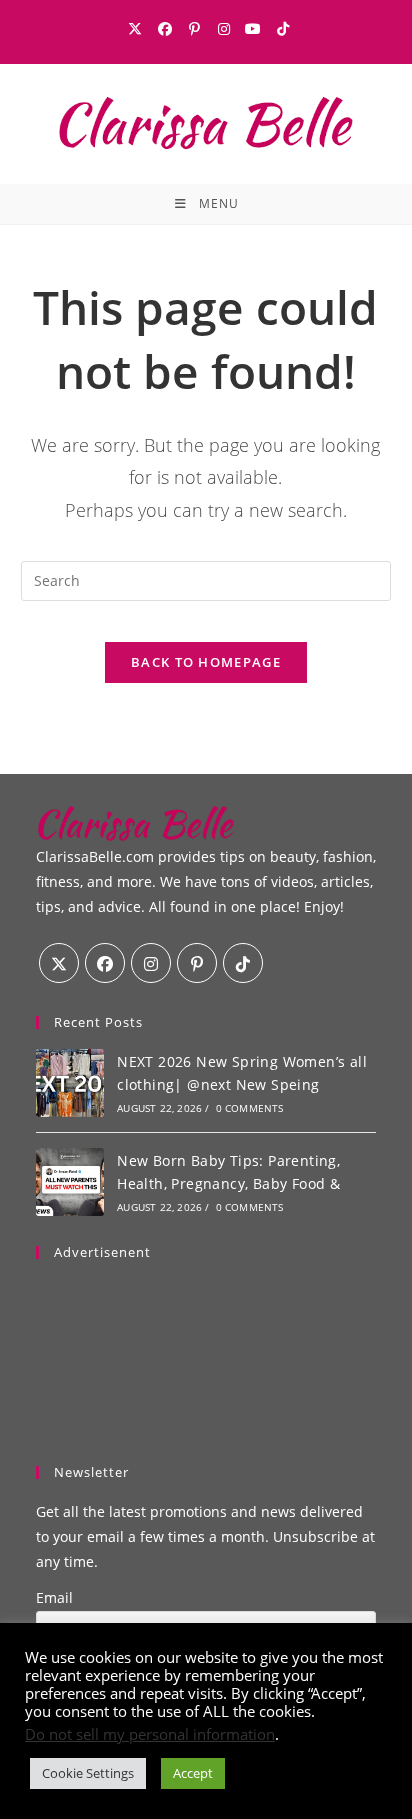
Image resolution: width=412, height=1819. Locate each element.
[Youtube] (253, 29)
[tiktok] (243, 963)
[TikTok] (280, 29)
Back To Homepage (206, 662)
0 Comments (250, 1108)
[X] (135, 29)
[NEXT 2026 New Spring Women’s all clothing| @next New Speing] (70, 1083)
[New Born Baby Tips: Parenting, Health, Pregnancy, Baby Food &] (70, 1182)
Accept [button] (193, 1773)
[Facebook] (165, 29)
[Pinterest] (194, 29)
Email (54, 1597)
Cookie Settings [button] (88, 1773)
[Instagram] (224, 29)
